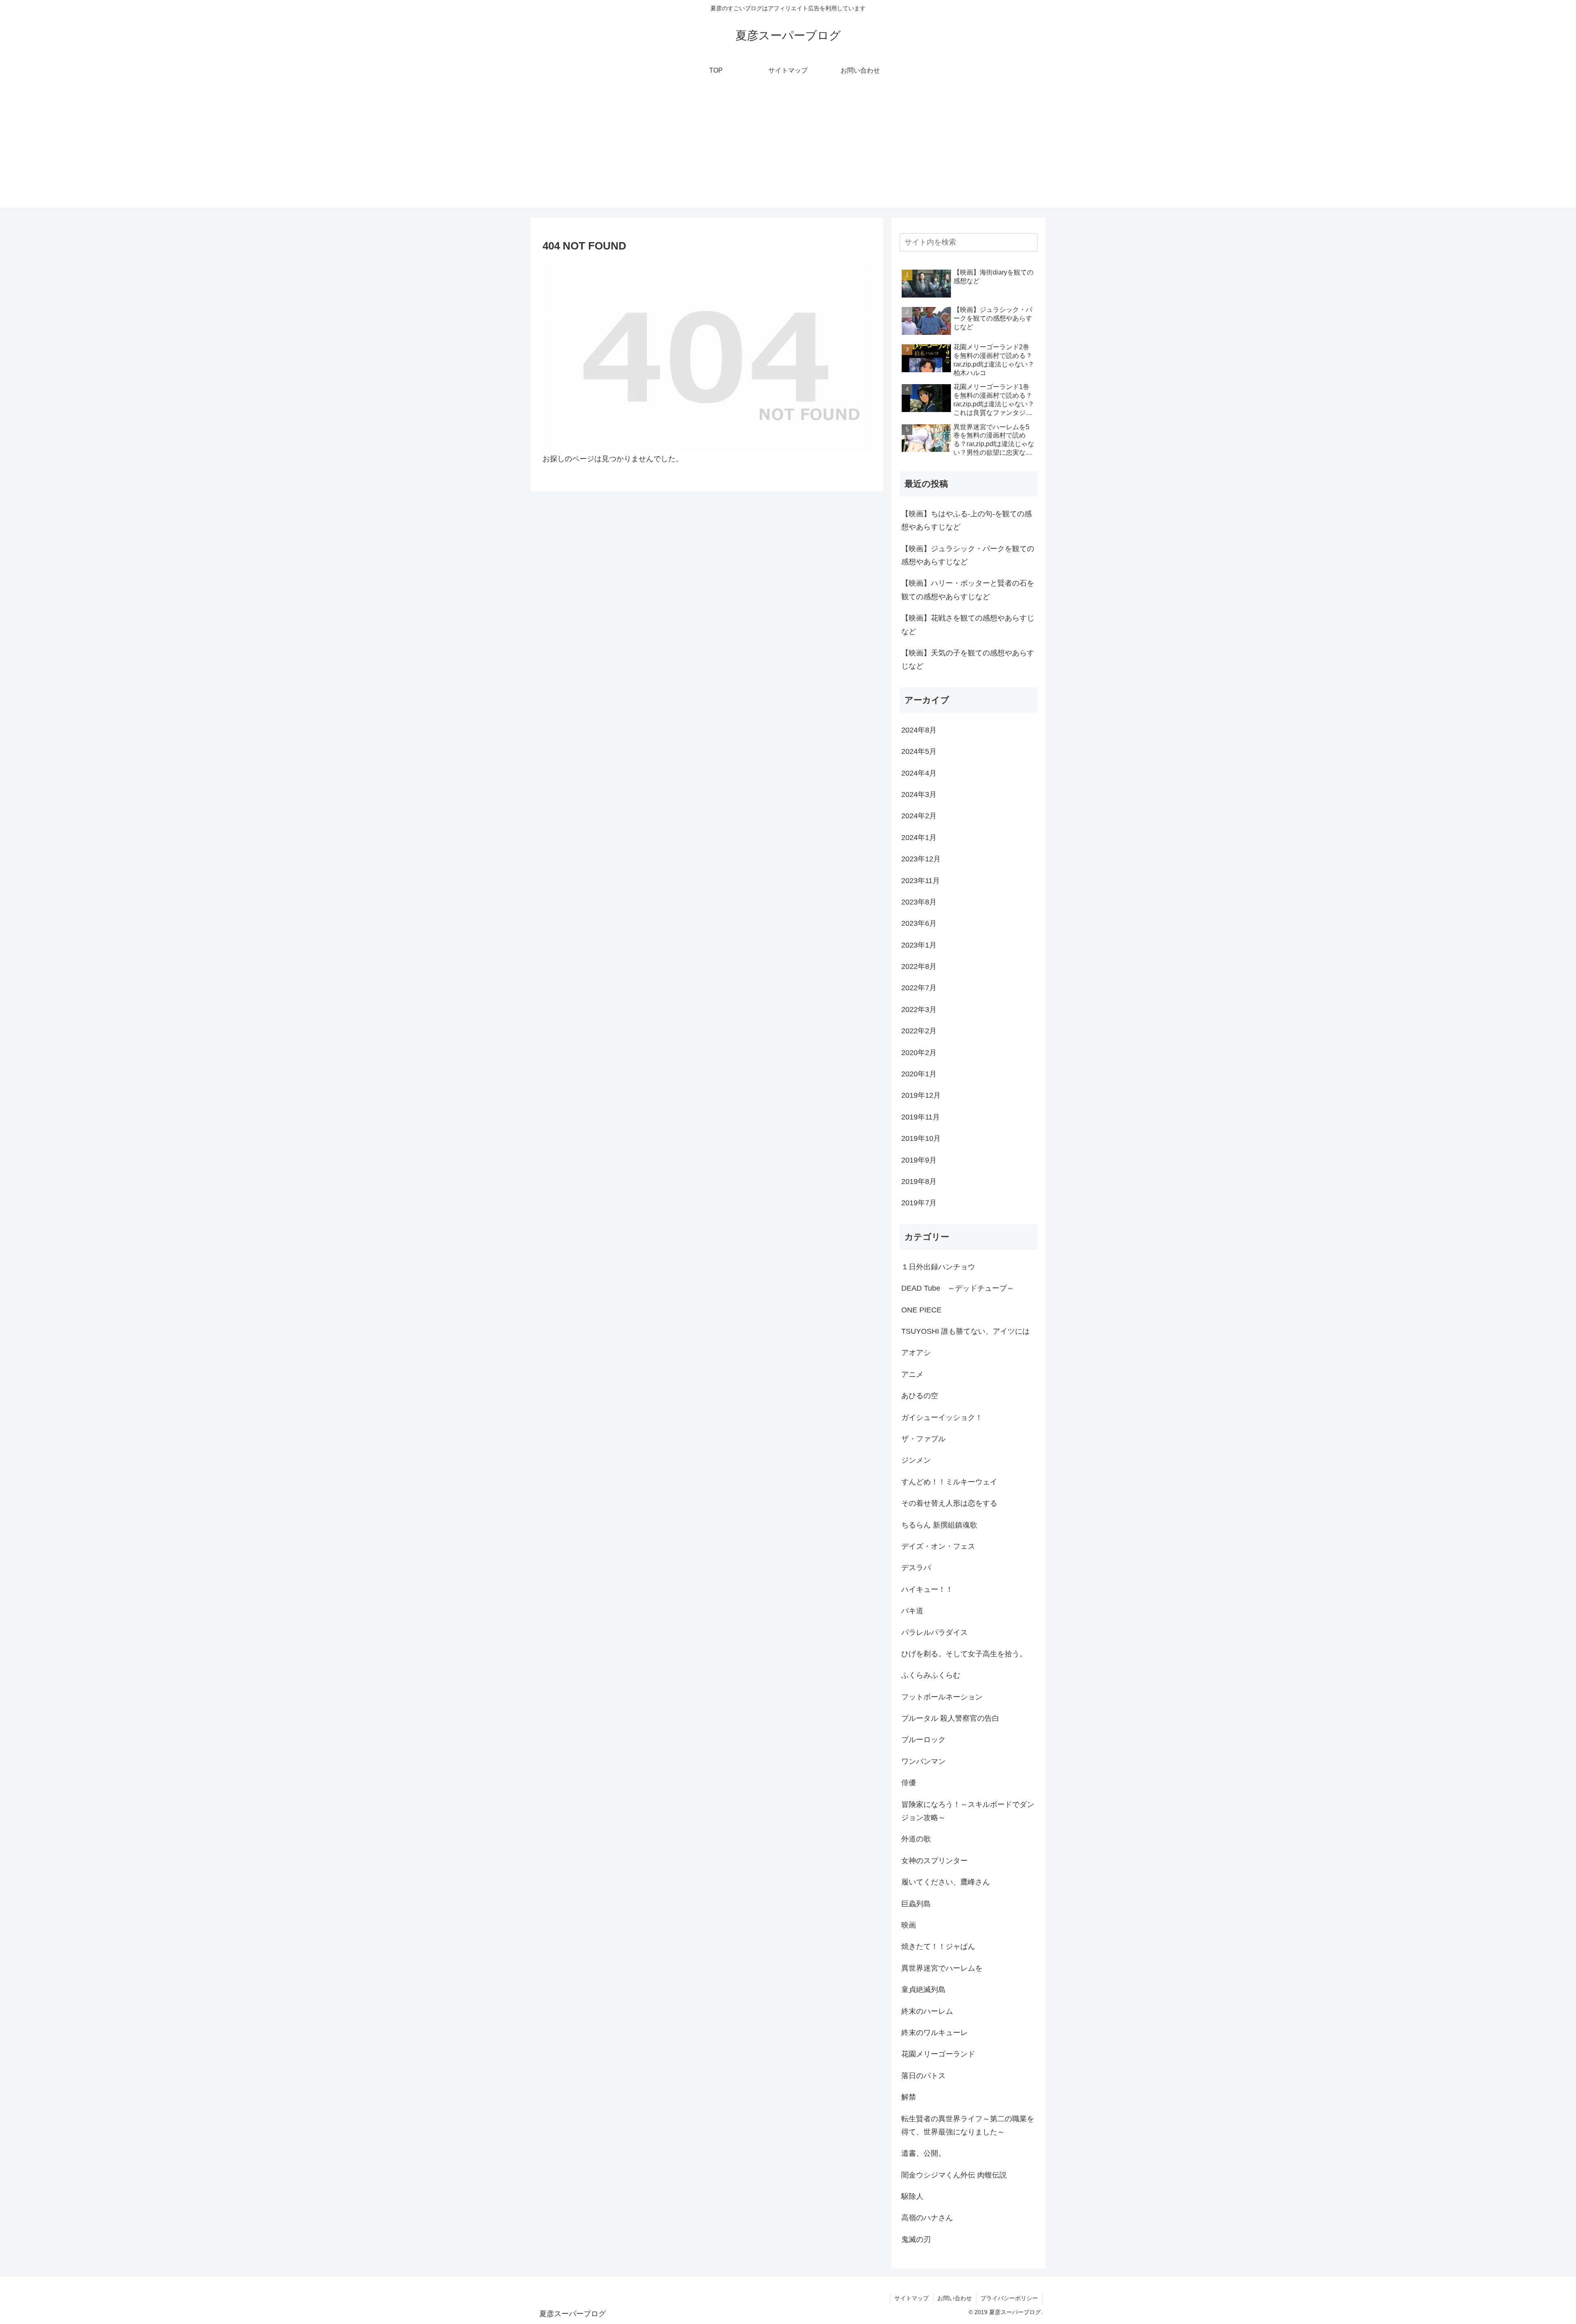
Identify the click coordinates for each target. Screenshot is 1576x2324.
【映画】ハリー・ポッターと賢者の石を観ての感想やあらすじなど (968, 590)
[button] (1030, 242)
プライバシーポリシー (1009, 2298)
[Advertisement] (788, 150)
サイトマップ (912, 2298)
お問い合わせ (955, 2298)
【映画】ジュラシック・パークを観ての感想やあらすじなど (968, 555)
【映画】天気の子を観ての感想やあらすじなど (968, 659)
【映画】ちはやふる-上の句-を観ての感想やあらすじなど (967, 520)
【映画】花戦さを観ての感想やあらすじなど (968, 625)
